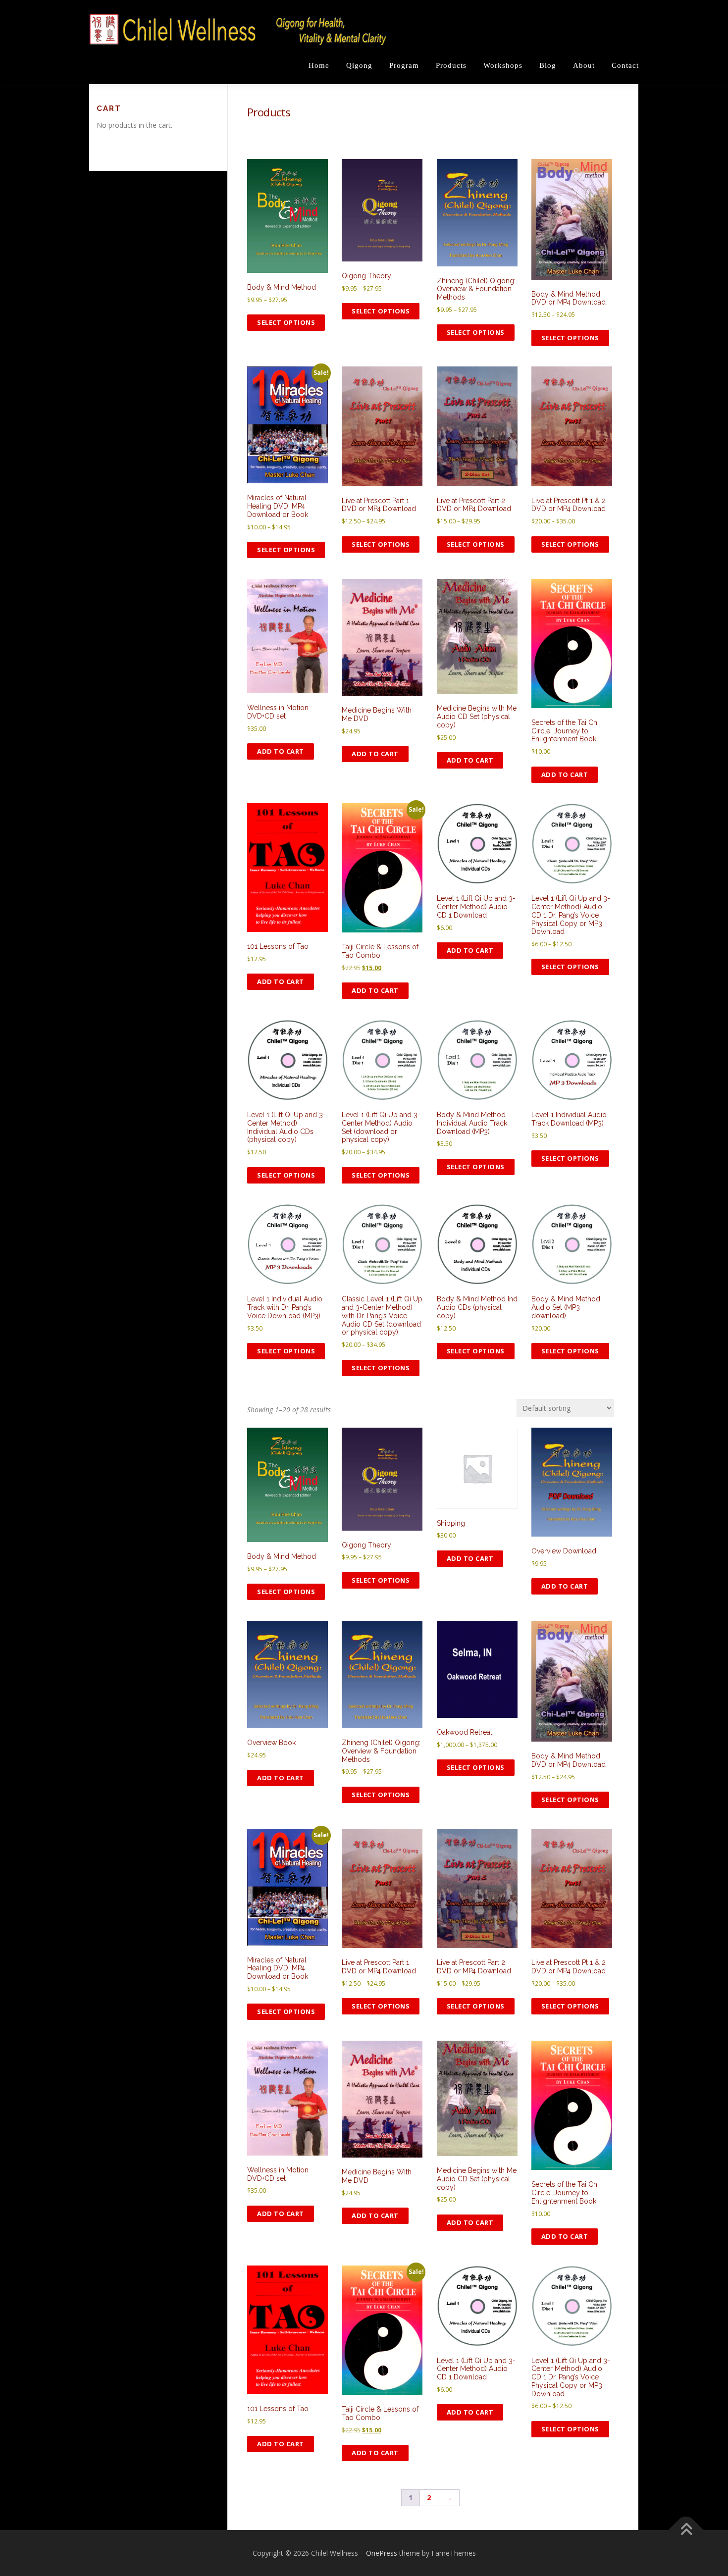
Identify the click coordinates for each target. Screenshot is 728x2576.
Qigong (359, 65)
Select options (286, 322)
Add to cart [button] (281, 751)
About (584, 65)
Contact (625, 65)
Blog (548, 65)
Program (404, 65)
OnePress (382, 2553)
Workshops (503, 65)
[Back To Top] (686, 2530)
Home (319, 65)
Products (451, 65)
